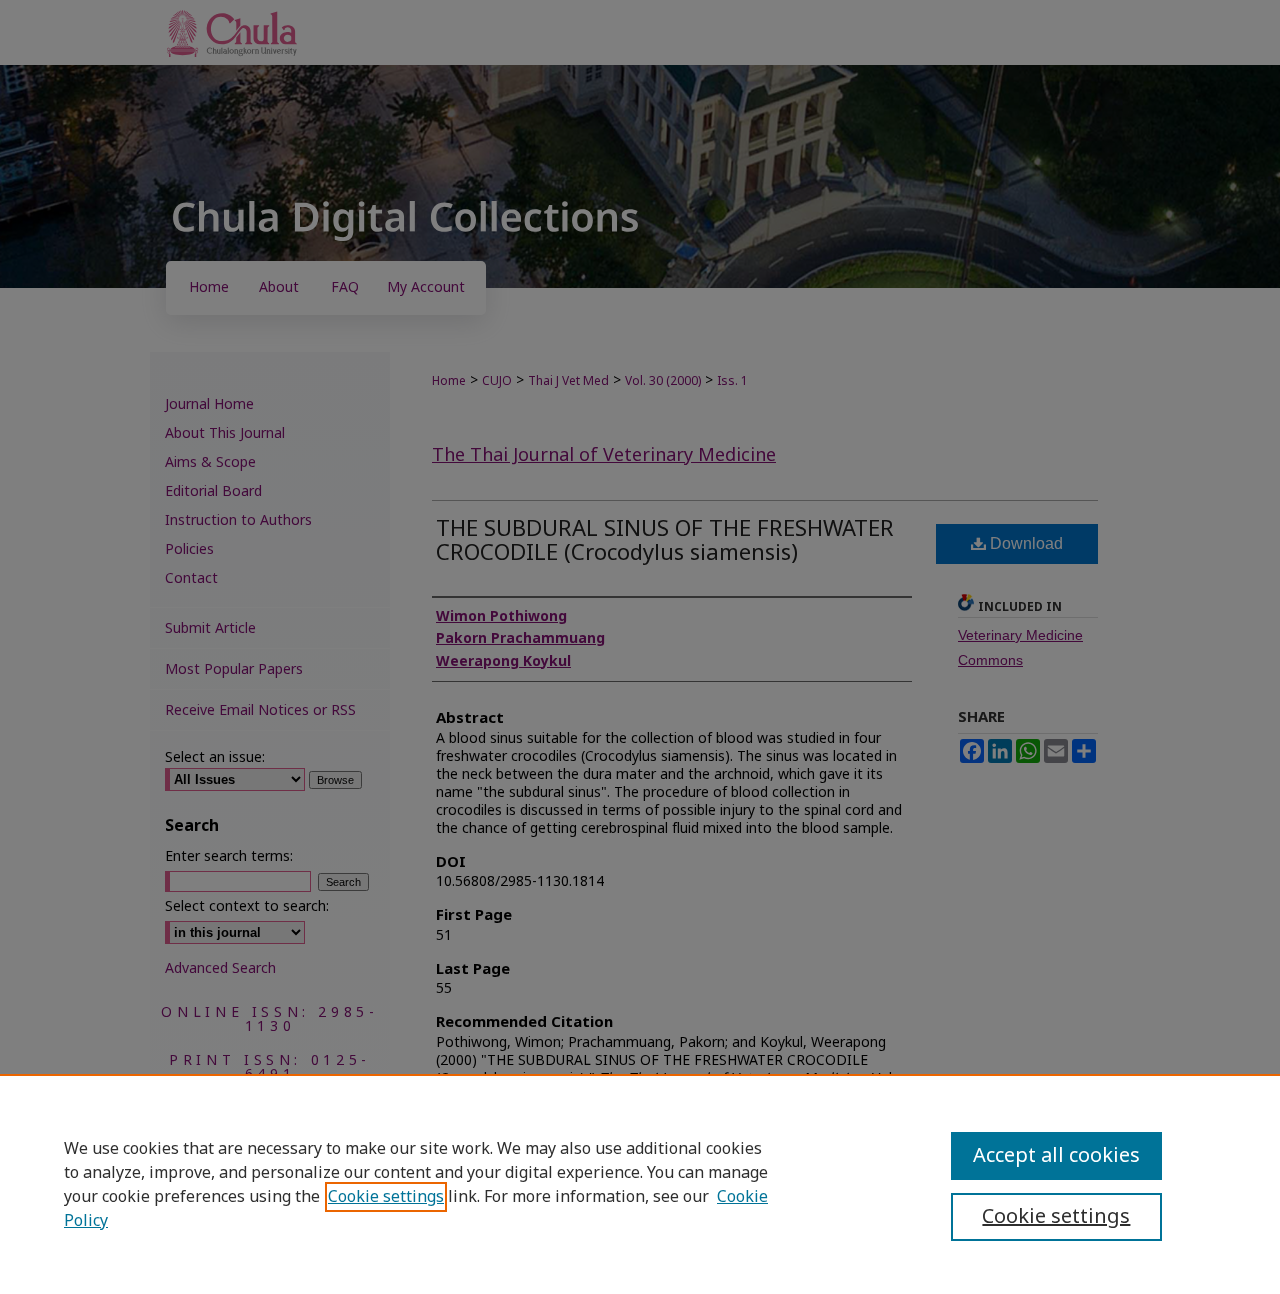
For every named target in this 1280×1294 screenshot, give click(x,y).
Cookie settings (386, 1197)
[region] (640, 1184)
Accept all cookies (1056, 1156)
